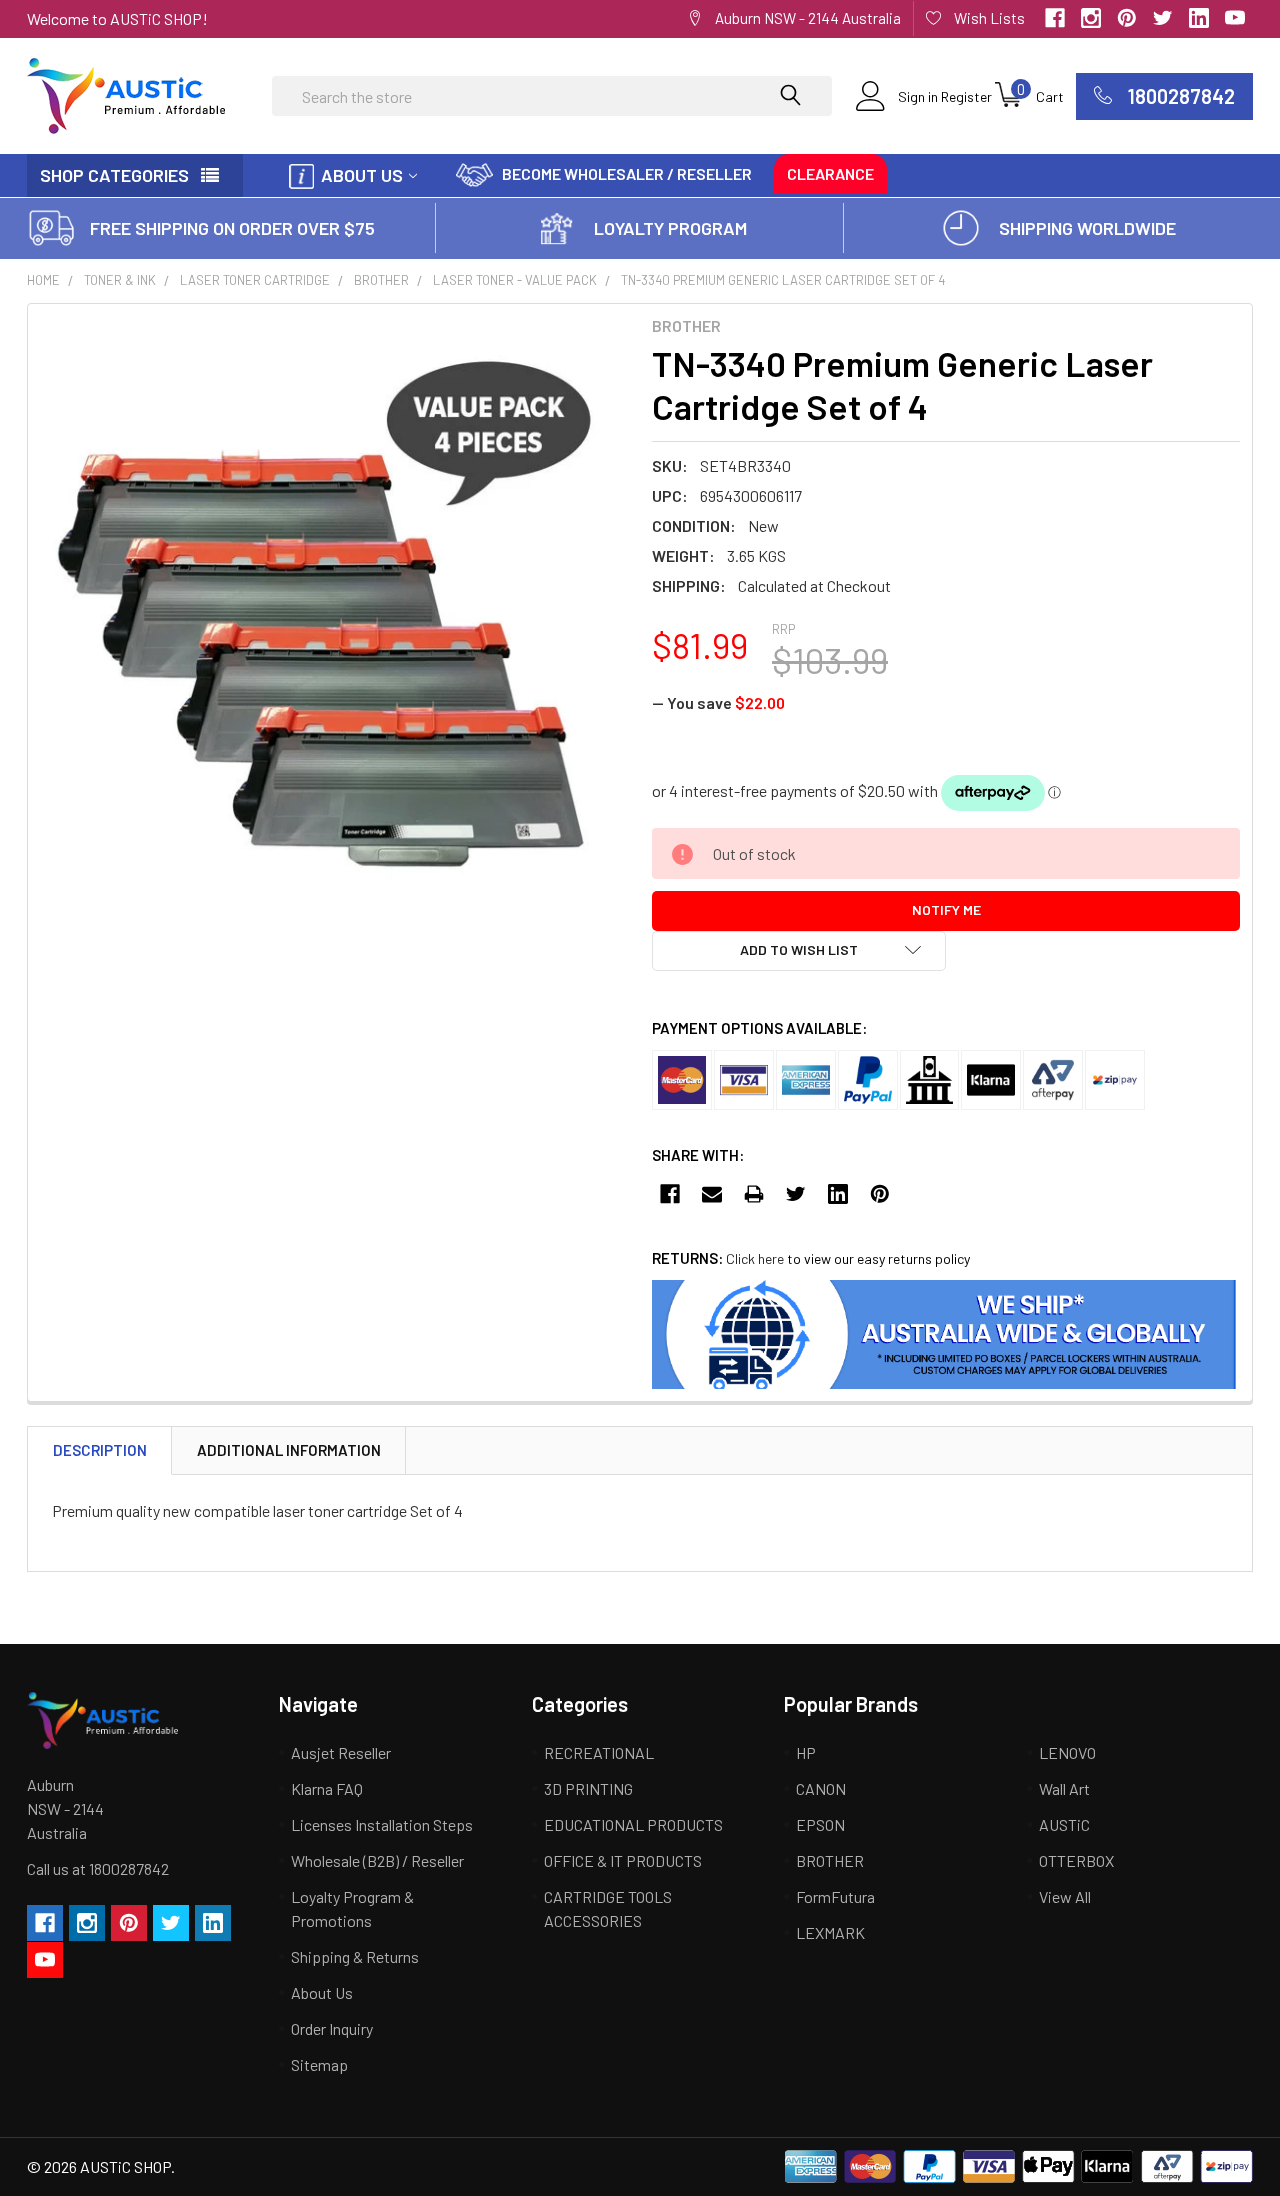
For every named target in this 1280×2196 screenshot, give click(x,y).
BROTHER (381, 280)
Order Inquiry (332, 2028)
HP (806, 1752)
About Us (362, 175)
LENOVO (1067, 1752)
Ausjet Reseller (341, 1752)
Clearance (830, 173)
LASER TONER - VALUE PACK (515, 280)
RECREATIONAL (599, 1752)
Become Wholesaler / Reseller (627, 173)
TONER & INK (120, 280)
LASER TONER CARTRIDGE (255, 280)
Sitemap (319, 2064)
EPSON (820, 1824)
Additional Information (289, 1450)
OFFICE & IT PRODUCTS (623, 1860)
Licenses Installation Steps (382, 1824)
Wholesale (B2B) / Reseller (377, 1860)
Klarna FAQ (327, 1788)
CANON (821, 1788)
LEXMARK (830, 1932)
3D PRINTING (588, 1788)
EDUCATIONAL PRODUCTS (633, 1824)
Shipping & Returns (355, 1956)
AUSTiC (1064, 1824)
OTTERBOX (1076, 1860)
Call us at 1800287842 (98, 1868)
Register (966, 96)
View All (1065, 1896)
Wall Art (1064, 1788)
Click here (755, 1258)
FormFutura (835, 1896)
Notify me (946, 909)
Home (43, 280)
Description (100, 1450)
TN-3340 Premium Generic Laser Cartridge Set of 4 (783, 280)
